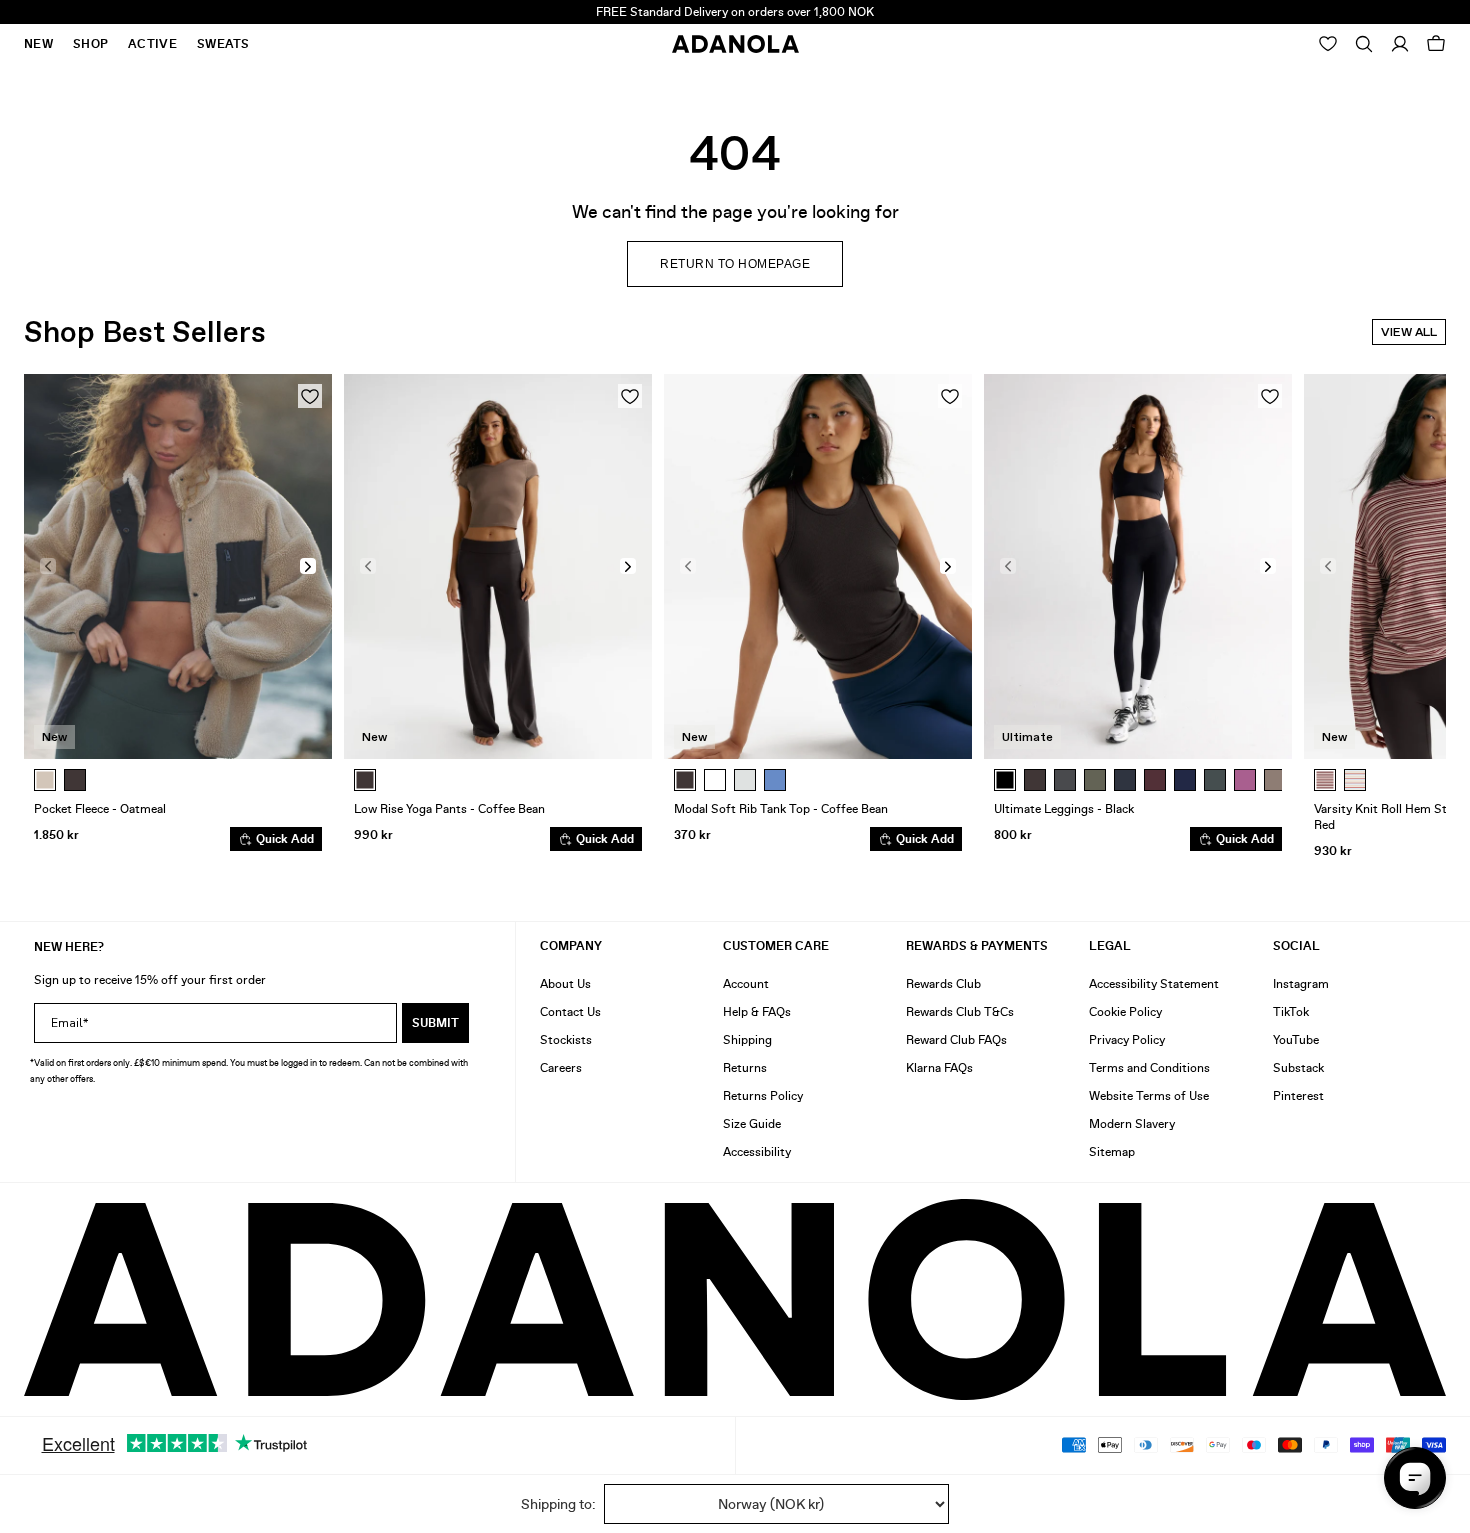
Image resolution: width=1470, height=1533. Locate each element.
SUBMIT (435, 1023)
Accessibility (757, 1152)
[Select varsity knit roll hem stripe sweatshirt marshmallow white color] (1355, 780)
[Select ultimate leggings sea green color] (1215, 780)
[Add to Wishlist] (310, 396)
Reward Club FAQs (956, 1040)
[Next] (1271, 780)
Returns (745, 1068)
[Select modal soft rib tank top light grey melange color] (745, 780)
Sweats (223, 44)
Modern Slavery (1132, 1124)
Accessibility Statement (1154, 984)
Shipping (747, 1040)
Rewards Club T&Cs (960, 1012)
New (38, 44)
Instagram (1301, 984)
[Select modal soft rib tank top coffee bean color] (685, 780)
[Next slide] (1416, 620)
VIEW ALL (1409, 332)
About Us (565, 984)
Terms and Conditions (1149, 1068)
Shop (90, 44)
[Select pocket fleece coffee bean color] (75, 780)
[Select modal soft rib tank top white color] (715, 780)
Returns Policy (763, 1096)
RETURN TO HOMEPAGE (735, 264)
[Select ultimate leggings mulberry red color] (1155, 780)
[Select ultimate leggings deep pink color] (1245, 780)
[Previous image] (48, 566)
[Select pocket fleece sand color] (45, 780)
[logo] (735, 1300)
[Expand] (1364, 44)
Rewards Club (943, 984)
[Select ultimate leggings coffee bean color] (1035, 780)
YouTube (1296, 1040)
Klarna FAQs (939, 1068)
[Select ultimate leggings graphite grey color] (1065, 780)
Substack (1298, 1068)
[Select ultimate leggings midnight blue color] (1125, 780)
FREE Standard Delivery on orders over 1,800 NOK (735, 12)
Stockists (566, 1040)
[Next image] (308, 566)
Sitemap (1112, 1152)
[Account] (1400, 44)
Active (152, 44)
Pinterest (1298, 1096)
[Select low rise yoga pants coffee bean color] (365, 780)
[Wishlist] (1328, 44)
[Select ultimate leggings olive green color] (1095, 780)
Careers (561, 1068)
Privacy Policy (1127, 1040)
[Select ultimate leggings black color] (1005, 780)
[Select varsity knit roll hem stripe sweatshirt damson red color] (1325, 780)
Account (746, 984)
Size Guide (752, 1124)
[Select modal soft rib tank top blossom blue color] (775, 780)
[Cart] (1436, 44)
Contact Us (570, 1012)
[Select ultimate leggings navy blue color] (1185, 780)
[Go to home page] (735, 44)
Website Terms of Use (1149, 1096)
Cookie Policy (1125, 1012)
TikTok (1291, 1012)
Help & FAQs (757, 1012)
